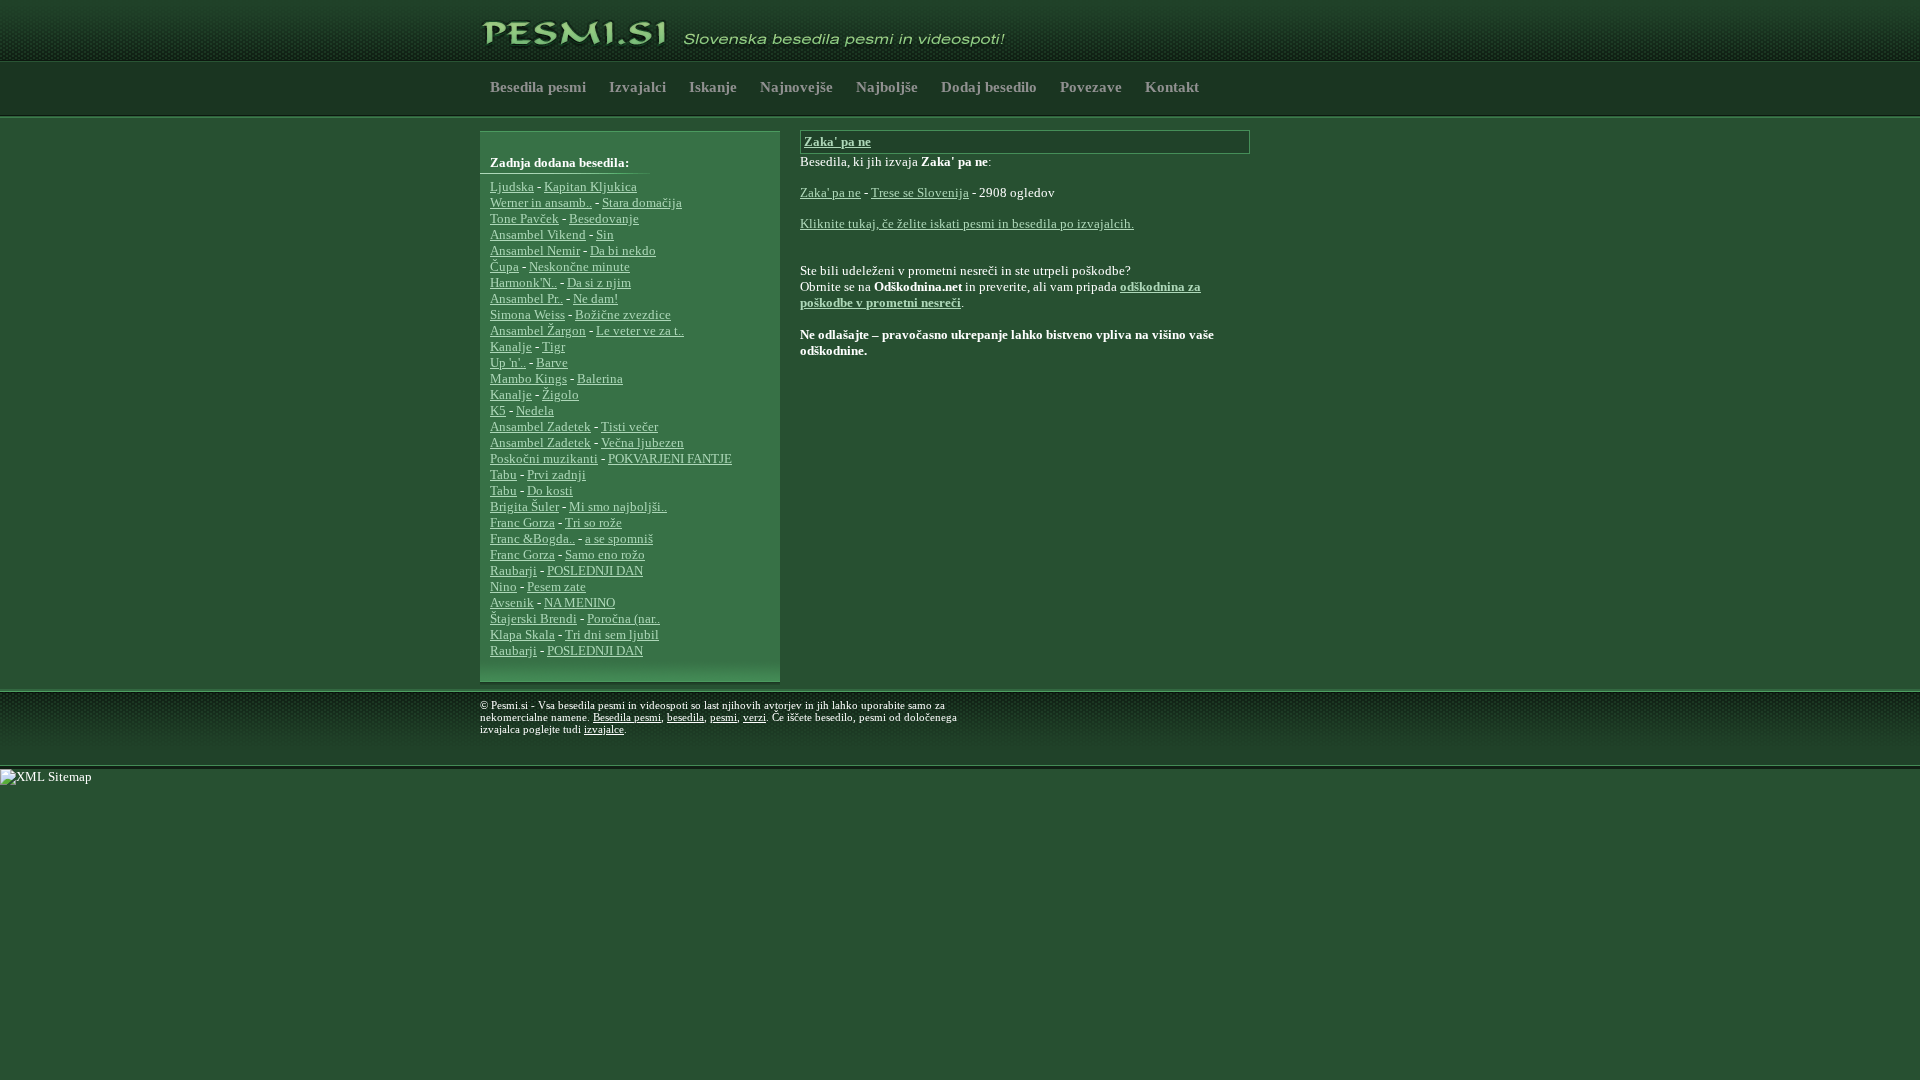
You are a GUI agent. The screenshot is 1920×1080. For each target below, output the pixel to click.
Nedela (535, 410)
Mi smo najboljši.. (618, 506)
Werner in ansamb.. (541, 202)
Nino (503, 586)
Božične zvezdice (623, 314)
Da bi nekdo (623, 250)
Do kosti (550, 490)
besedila (685, 717)
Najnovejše (796, 87)
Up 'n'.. (508, 362)
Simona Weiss (527, 314)
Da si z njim (599, 282)
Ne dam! (595, 298)
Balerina (600, 378)
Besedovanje (604, 218)
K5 (498, 410)
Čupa (504, 266)
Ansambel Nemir (535, 250)
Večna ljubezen (642, 442)
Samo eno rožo (605, 554)
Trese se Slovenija (920, 192)
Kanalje (511, 346)
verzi (754, 717)
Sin (605, 234)
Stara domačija (642, 202)
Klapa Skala (522, 634)
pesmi (723, 717)
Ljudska (512, 186)
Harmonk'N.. (523, 282)
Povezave (1091, 87)
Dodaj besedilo (989, 87)
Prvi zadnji (556, 474)
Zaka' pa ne (837, 141)
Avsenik (512, 602)
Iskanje (713, 87)
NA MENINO (579, 602)
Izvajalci (637, 87)
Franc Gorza (522, 522)
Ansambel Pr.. (526, 298)
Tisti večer (629, 426)
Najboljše (887, 87)
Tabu (503, 474)
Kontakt (1172, 87)
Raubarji (513, 570)
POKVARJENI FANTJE (670, 458)
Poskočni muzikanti (544, 458)
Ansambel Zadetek (540, 426)
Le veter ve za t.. (640, 330)
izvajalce (604, 729)
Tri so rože (593, 522)
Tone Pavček (524, 218)
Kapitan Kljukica (590, 186)
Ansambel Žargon (538, 330)
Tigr (553, 346)
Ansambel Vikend (538, 234)
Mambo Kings (528, 378)
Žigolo (560, 394)
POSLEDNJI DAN (595, 570)
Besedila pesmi (538, 87)
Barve (552, 362)
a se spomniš (619, 538)
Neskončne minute (579, 266)
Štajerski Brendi (533, 618)
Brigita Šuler (524, 506)
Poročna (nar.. (623, 618)
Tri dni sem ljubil (612, 634)
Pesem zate (556, 586)
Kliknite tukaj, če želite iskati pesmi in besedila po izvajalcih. (967, 223)
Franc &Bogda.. (532, 538)
